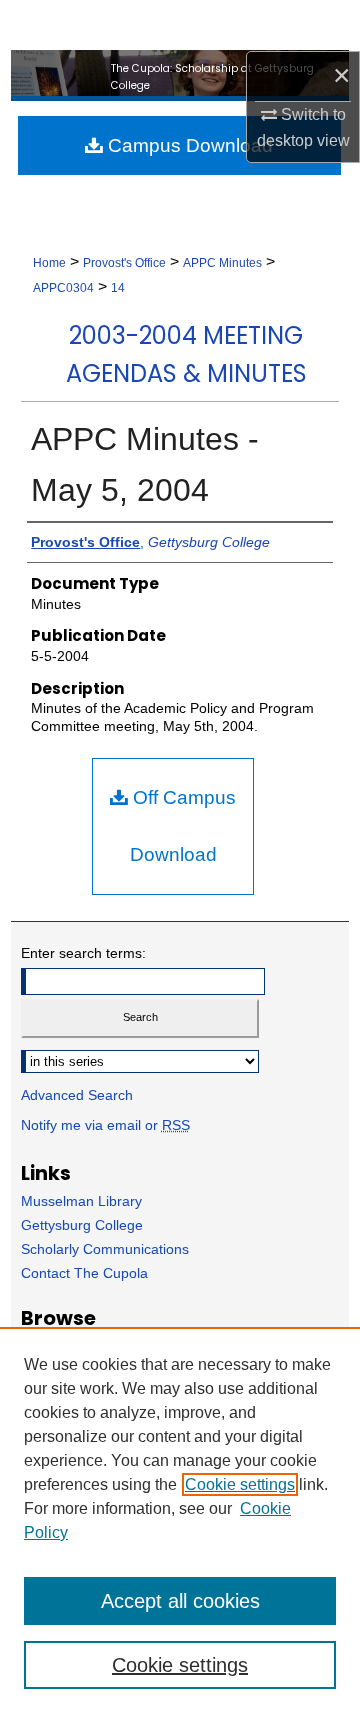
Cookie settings (240, 1484)
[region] (180, 1520)
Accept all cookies (180, 1601)
